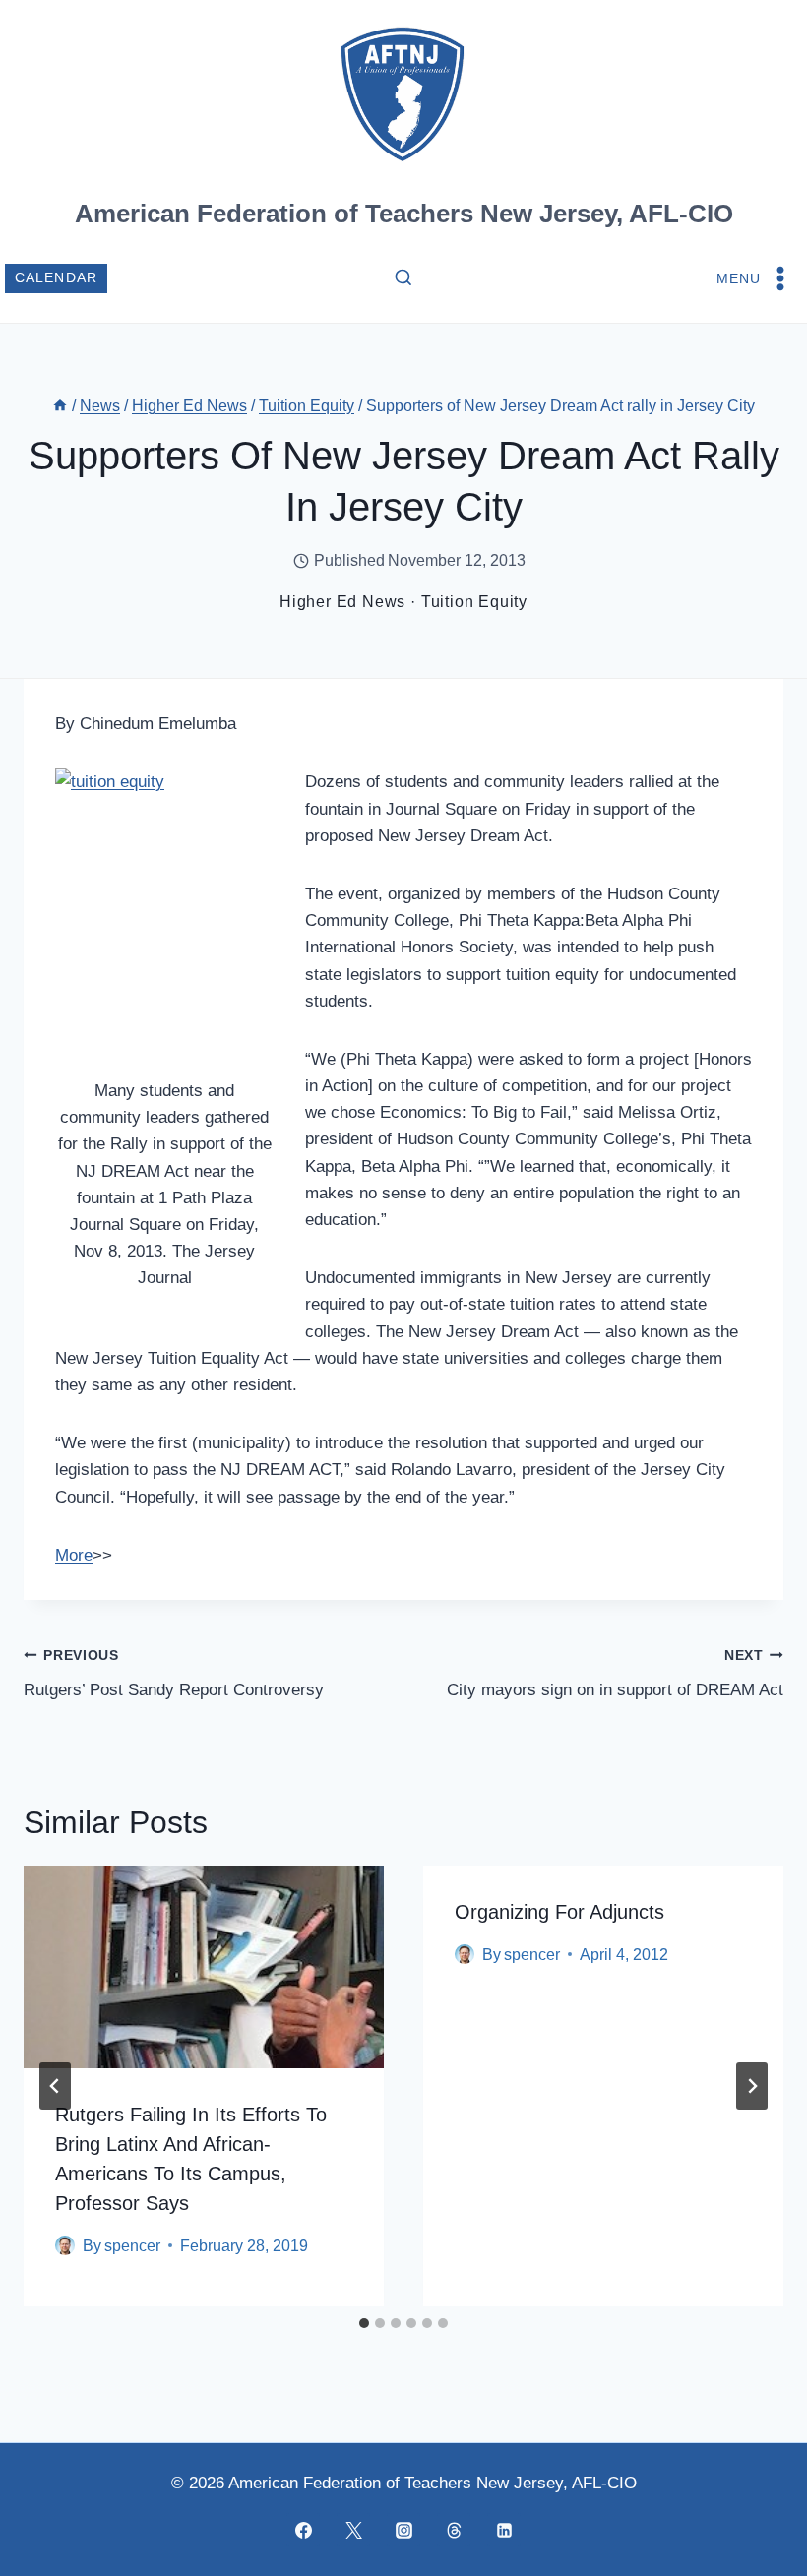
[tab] (364, 2323)
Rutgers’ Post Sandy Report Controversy (174, 1674)
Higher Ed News (342, 602)
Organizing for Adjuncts (559, 1912)
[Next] (752, 2086)
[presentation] (204, 1967)
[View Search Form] (403, 278)
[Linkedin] (504, 2530)
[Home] (60, 406)
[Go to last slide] (55, 2086)
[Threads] (454, 2530)
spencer (132, 2246)
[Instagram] (403, 2530)
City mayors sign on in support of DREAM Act (615, 1674)
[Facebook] (303, 2530)
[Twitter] (353, 2530)
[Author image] (65, 2245)
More (74, 1555)
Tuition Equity (474, 602)
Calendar (57, 278)
